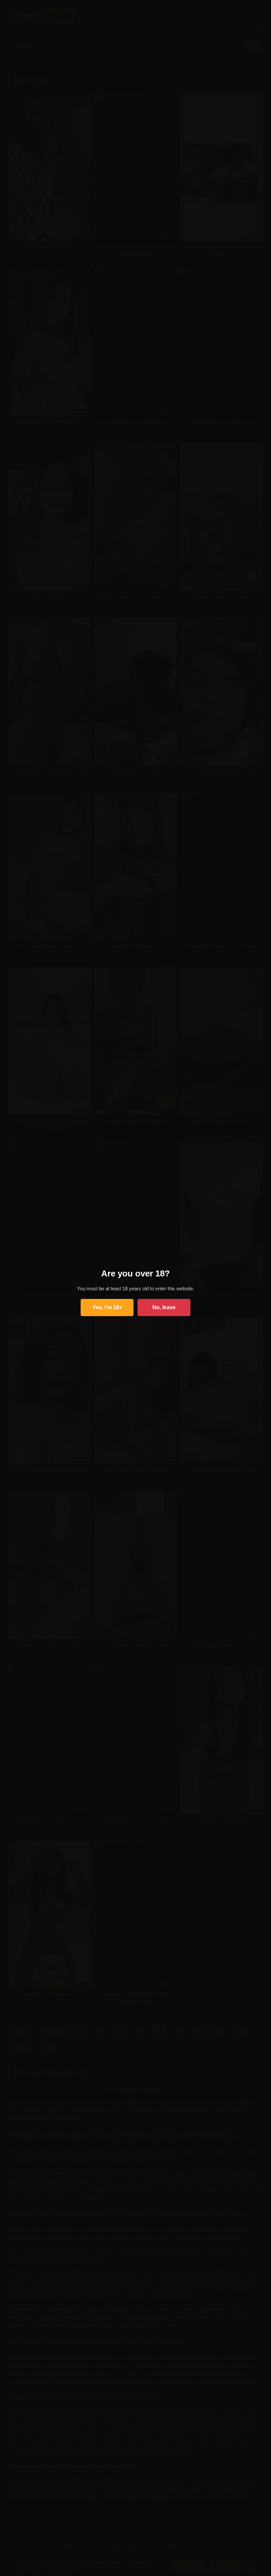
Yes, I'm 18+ (107, 1307)
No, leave (164, 1307)
